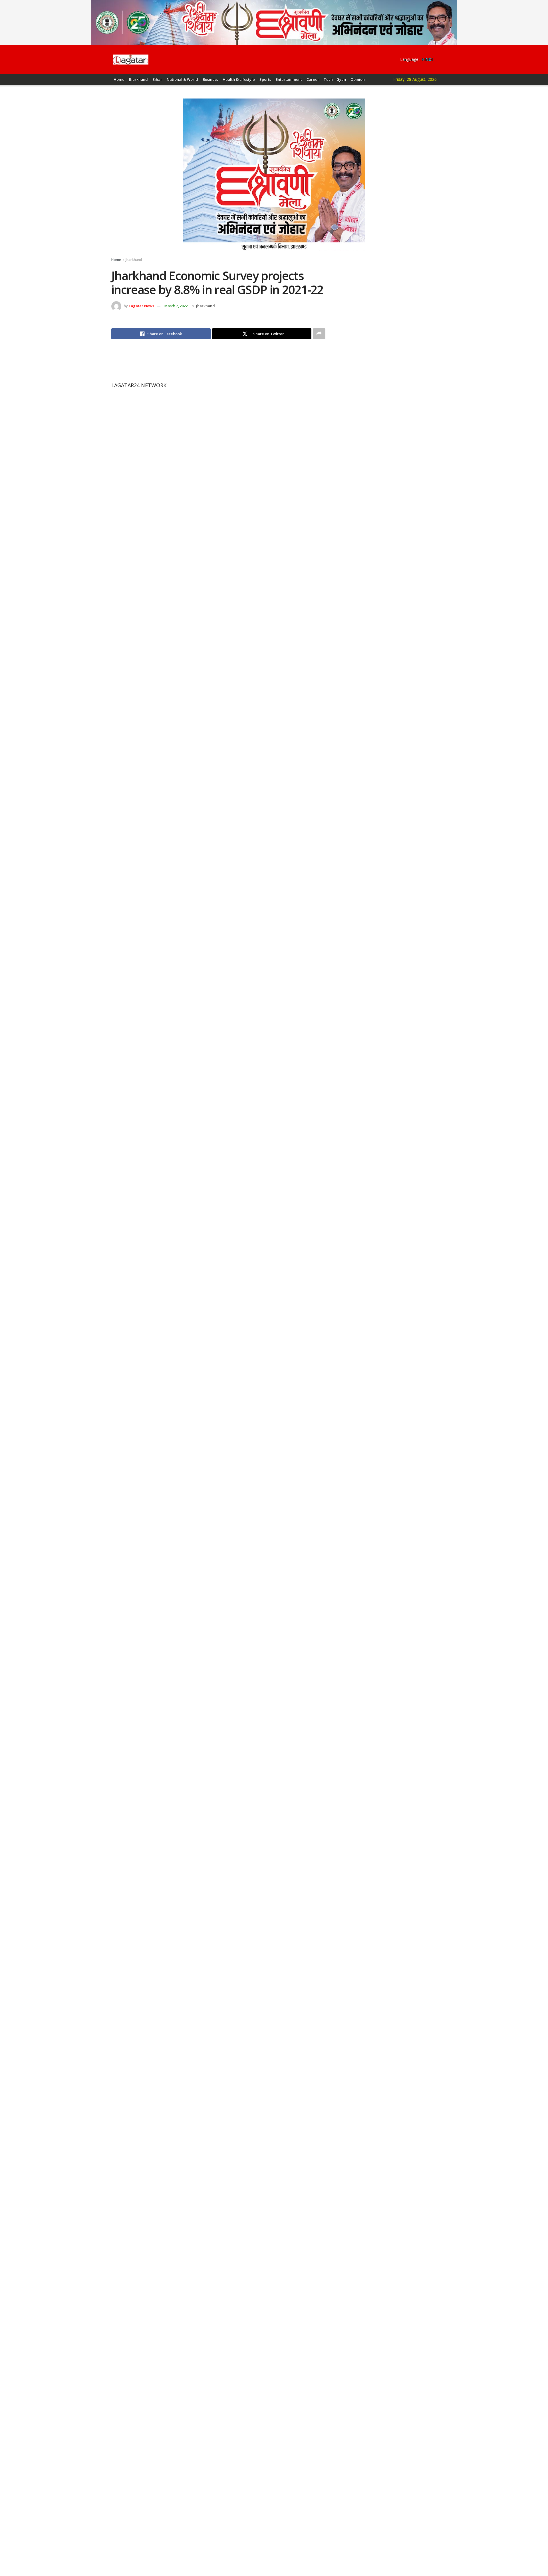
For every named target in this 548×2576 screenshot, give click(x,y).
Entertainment (289, 79)
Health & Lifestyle (239, 79)
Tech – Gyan (335, 79)
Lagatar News (141, 306)
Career (313, 79)
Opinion (358, 79)
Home (119, 79)
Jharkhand (138, 79)
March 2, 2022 (176, 306)
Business (210, 79)
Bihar (157, 79)
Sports (265, 79)
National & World (182, 79)
